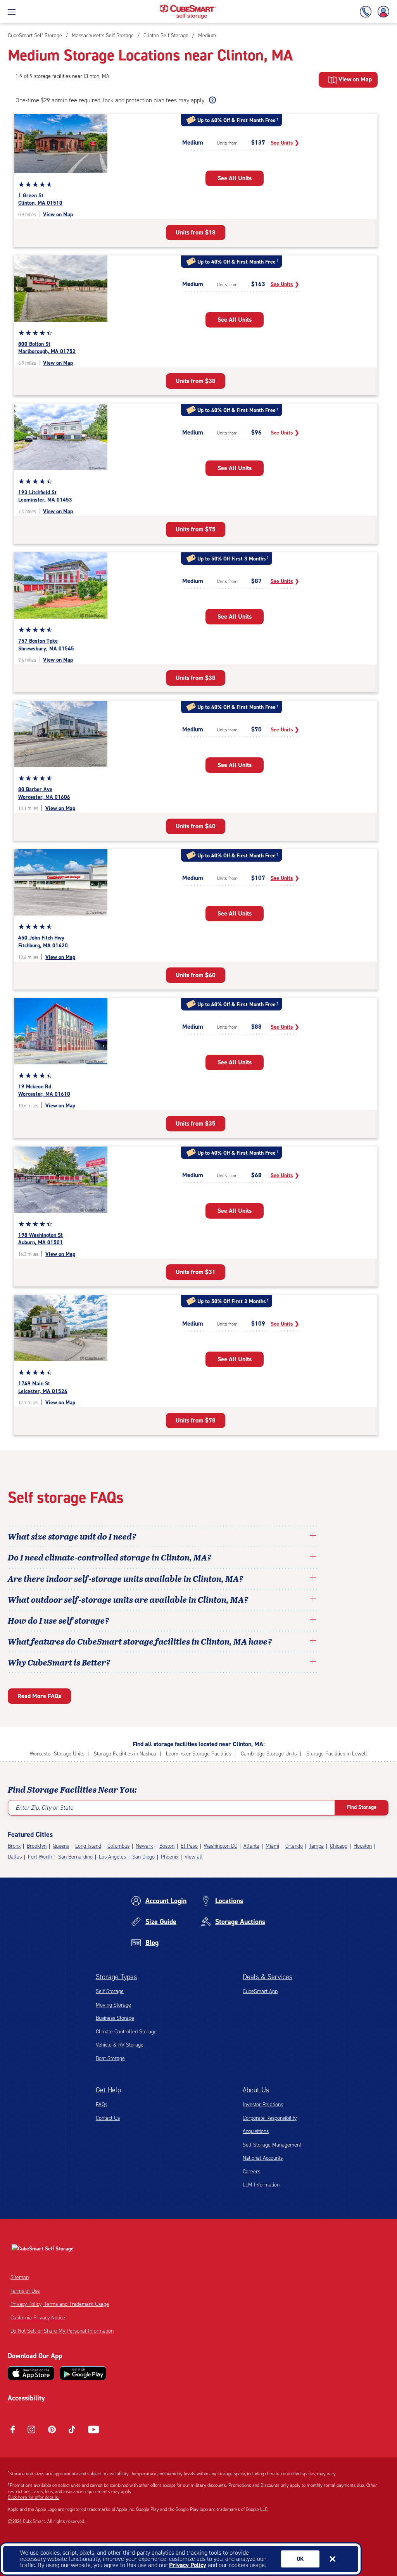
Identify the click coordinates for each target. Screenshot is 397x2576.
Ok (300, 2559)
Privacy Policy (188, 2565)
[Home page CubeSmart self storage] (188, 7)
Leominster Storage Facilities (198, 1754)
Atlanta (251, 1846)
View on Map (58, 215)
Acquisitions (256, 2131)
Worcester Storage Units (57, 1754)
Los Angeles (112, 1857)
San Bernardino (75, 1857)
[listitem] (206, 35)
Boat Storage (110, 2058)
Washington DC (221, 1846)
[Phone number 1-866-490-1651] (367, 12)
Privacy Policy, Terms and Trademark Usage (60, 2304)
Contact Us (108, 2118)
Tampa (316, 1846)
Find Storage (362, 1807)
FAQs (101, 2104)
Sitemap (20, 2277)
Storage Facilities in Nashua (125, 1754)
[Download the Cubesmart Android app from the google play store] (83, 2373)
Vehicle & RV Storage (120, 2045)
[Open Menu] (12, 12)
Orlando (294, 1846)
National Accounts (263, 2158)
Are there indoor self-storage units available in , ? (126, 1578)
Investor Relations (263, 2104)
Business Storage (115, 2018)
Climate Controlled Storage (126, 2032)
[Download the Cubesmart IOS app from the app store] (31, 2373)
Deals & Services (268, 1977)
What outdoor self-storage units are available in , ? (128, 1599)
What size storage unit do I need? (72, 1536)
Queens (61, 1846)
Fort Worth (40, 1857)
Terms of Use (25, 2291)
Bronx (14, 1846)
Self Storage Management (272, 2145)
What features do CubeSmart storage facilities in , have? (140, 1641)
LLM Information (261, 2185)
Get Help (108, 2090)
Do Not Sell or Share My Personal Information (62, 2331)
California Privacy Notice (38, 2318)
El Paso (189, 1846)
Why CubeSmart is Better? (59, 1662)
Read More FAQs (39, 1696)
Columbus (118, 1846)
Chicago (339, 1846)
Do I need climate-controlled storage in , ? (110, 1557)
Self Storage (110, 1991)
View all (194, 1857)
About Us (256, 2090)
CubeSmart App (260, 1991)
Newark (144, 1846)
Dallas (15, 1857)
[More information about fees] (211, 100)
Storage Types (116, 1977)
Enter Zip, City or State (44, 1808)
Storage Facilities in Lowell (337, 1754)
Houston (363, 1846)
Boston (167, 1846)
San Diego (143, 1857)
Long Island (88, 1846)
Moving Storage (113, 2005)
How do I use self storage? (59, 1620)
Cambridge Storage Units (269, 1754)
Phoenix (170, 1857)
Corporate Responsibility (270, 2118)
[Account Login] (382, 12)
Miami (272, 1846)
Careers (251, 2172)
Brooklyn (37, 1846)
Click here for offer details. (34, 2497)
